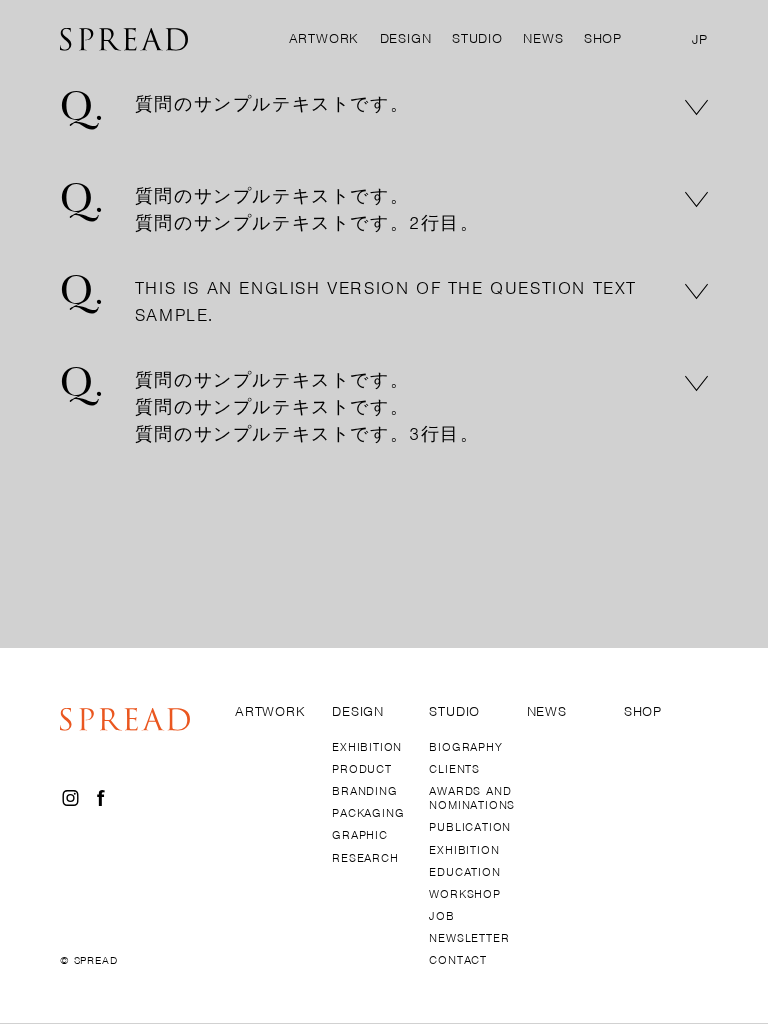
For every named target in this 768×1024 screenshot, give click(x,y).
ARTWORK (324, 38)
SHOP (603, 38)
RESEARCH (365, 858)
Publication (470, 827)
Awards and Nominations (471, 798)
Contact (458, 960)
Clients (454, 769)
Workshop (464, 894)
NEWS (543, 38)
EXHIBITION (367, 747)
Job (441, 916)
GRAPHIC (360, 835)
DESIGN (406, 38)
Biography (465, 747)
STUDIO (477, 38)
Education (464, 872)
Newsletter (469, 938)
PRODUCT (362, 769)
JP (700, 40)
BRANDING (364, 791)
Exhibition (464, 850)
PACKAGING (368, 813)
